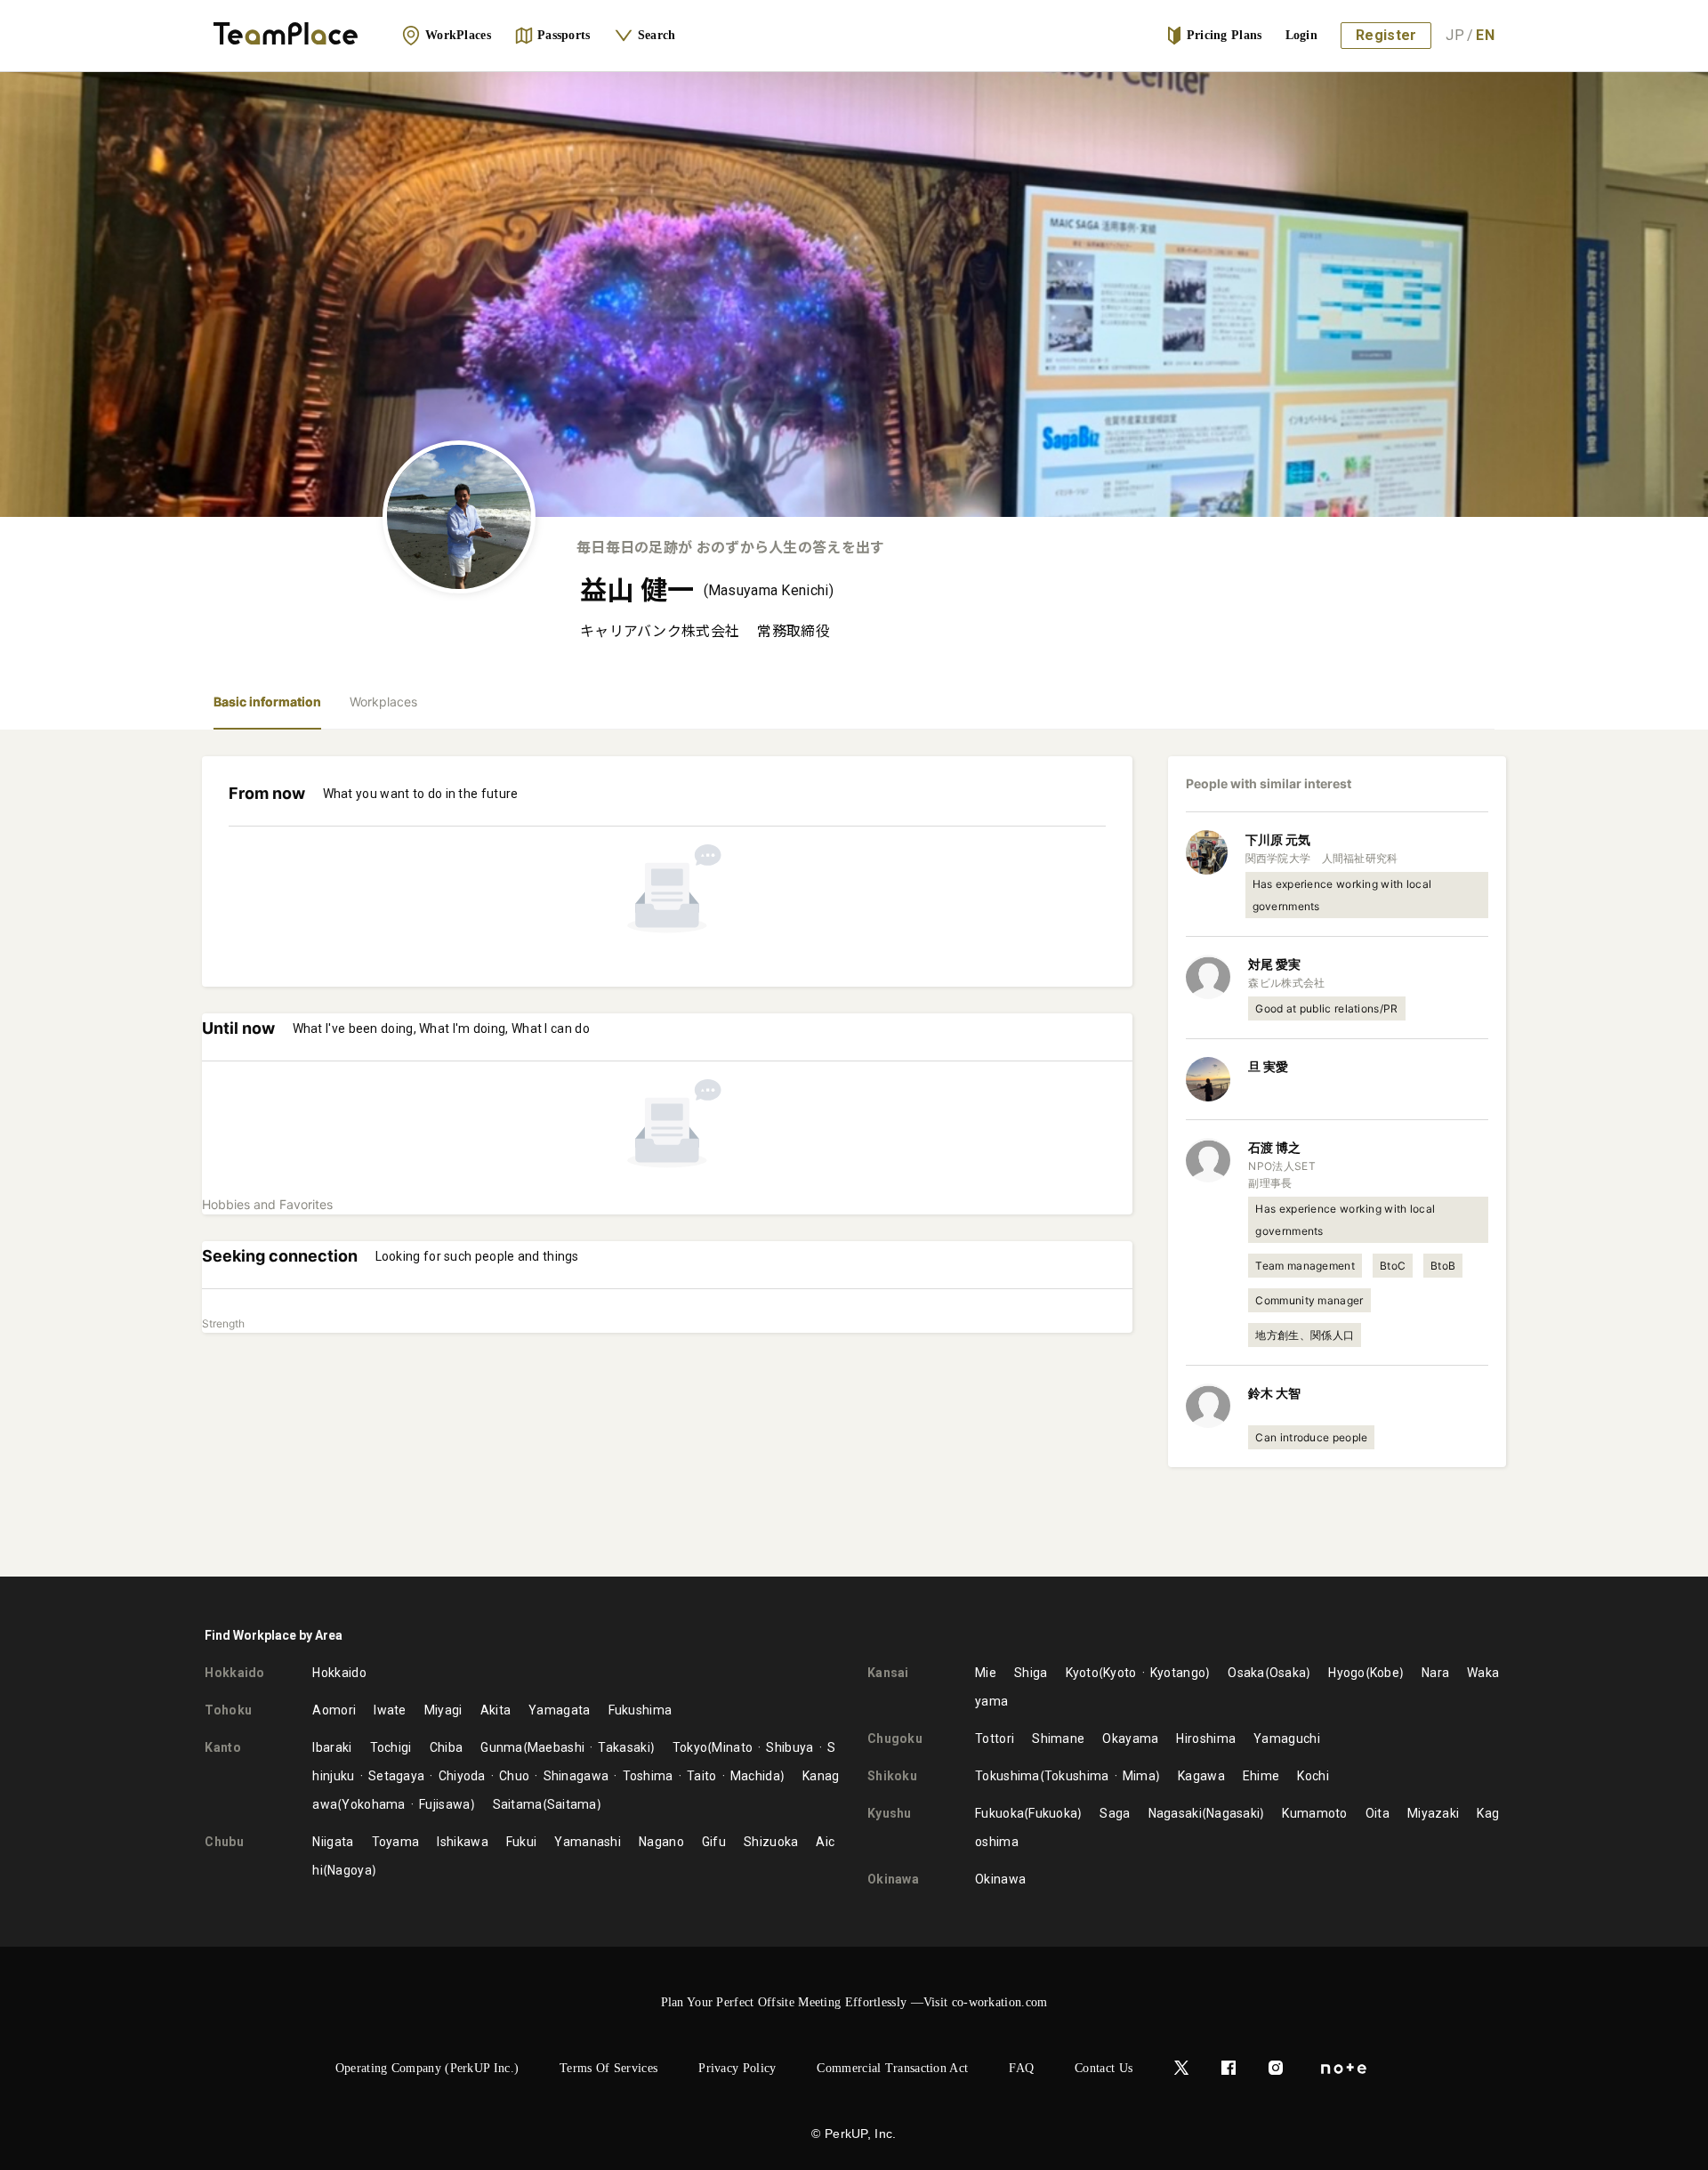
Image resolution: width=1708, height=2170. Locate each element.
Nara (1435, 1673)
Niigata (333, 1842)
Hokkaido (339, 1673)
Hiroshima (1206, 1738)
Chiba (447, 1747)
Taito (702, 1776)
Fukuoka (999, 1813)
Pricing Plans (1225, 35)
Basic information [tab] (267, 702)
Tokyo (690, 1747)
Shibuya (790, 1747)
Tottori (995, 1738)
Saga (1115, 1813)
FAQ (1021, 2068)
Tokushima (1007, 1776)
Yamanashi (588, 1842)
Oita (1378, 1813)
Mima (1139, 1776)
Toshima (648, 1776)
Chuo (514, 1776)
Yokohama (373, 1804)
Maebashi (556, 1747)
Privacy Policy (737, 2068)
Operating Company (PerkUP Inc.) (427, 2068)
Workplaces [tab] (383, 702)
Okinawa (1000, 1879)
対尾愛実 (1274, 964)
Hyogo (1347, 1673)
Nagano (661, 1842)
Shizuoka (771, 1842)
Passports (564, 35)
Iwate (390, 1710)
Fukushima (640, 1710)
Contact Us (1104, 2068)
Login (1302, 35)
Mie (986, 1673)
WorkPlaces (458, 35)
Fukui (522, 1842)
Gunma (502, 1747)
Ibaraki (332, 1747)
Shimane (1058, 1738)
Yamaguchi (1287, 1738)
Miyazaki (1433, 1813)
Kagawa (1201, 1776)
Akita (496, 1710)
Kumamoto (1314, 1813)
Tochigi (391, 1747)
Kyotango (1178, 1673)
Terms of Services (608, 2068)
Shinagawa (576, 1776)
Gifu (714, 1842)
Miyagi (443, 1710)
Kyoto (1083, 1673)
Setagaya (396, 1776)
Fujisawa (444, 1804)
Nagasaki (1175, 1813)
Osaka (1246, 1673)
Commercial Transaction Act (892, 2068)
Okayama (1130, 1738)
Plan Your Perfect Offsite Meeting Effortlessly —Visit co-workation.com (854, 2002)
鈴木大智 (1274, 1393)
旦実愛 (1268, 1066)
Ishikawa (462, 1842)
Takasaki (624, 1747)
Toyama (396, 1842)
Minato (732, 1747)
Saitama (518, 1804)
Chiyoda (462, 1776)
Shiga (1031, 1673)
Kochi (1313, 1776)
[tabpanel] (854, 1153)
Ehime (1261, 1776)
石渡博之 (1274, 1147)
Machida (755, 1776)
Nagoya (350, 1870)
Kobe (1385, 1673)
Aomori (334, 1710)
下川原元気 (1278, 839)
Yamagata (559, 1710)
